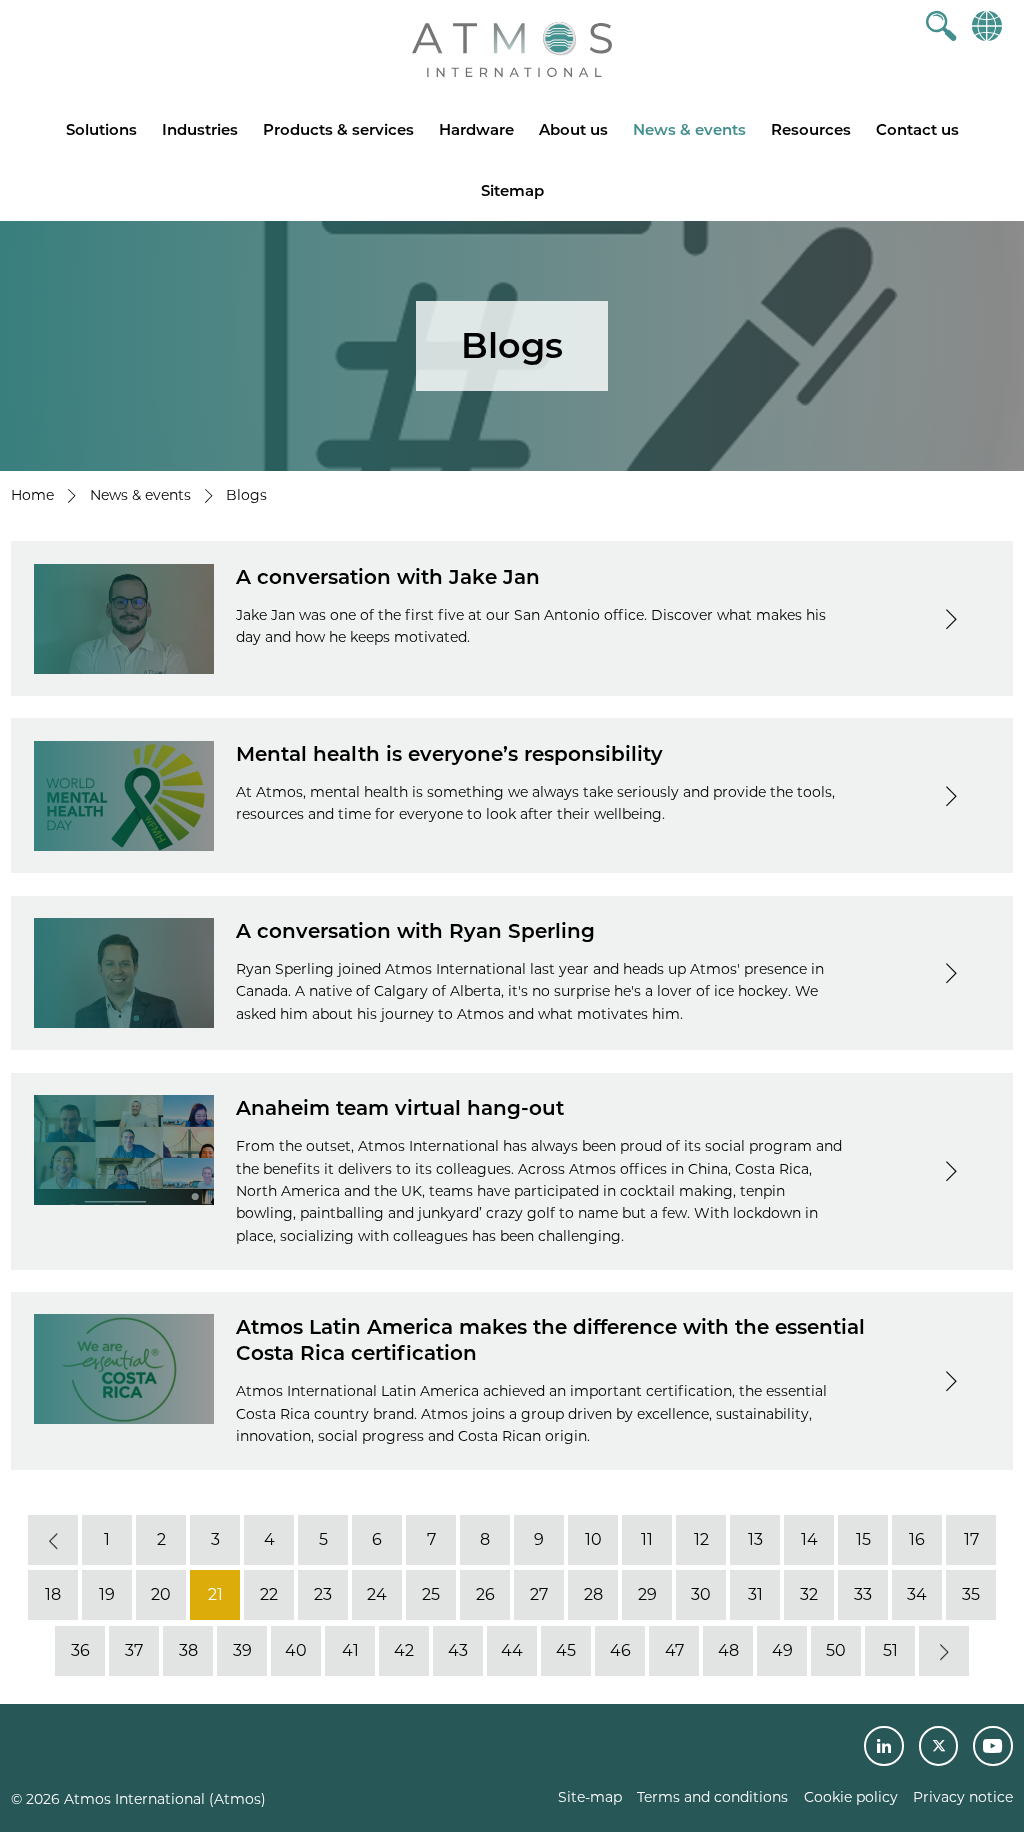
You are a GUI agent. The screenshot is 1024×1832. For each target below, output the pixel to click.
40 (296, 1650)
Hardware (476, 129)
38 (188, 1650)
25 (431, 1595)
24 (377, 1595)
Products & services (338, 129)
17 (971, 1539)
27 (539, 1595)
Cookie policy (851, 1797)
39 (242, 1650)
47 (674, 1650)
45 (566, 1650)
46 (620, 1650)
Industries (200, 129)
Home (32, 495)
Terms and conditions (712, 1797)
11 (647, 1539)
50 (836, 1650)
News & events (689, 129)
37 (134, 1650)
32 (809, 1595)
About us (573, 129)
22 (269, 1595)
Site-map (590, 1797)
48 (728, 1650)
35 (971, 1595)
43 (458, 1650)
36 (80, 1650)
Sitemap (512, 190)
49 (782, 1650)
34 (917, 1595)
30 (701, 1595)
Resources (811, 129)
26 (485, 1595)
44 (512, 1650)
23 (323, 1595)
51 (890, 1650)
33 (863, 1595)
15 (863, 1539)
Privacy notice (963, 1797)
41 (350, 1650)
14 (809, 1539)
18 (53, 1595)
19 (107, 1595)
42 (404, 1650)
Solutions (101, 129)
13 (755, 1539)
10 (593, 1539)
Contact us (917, 129)
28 (593, 1595)
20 (161, 1595)
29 (647, 1595)
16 (917, 1539)
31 (755, 1595)
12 (701, 1539)
